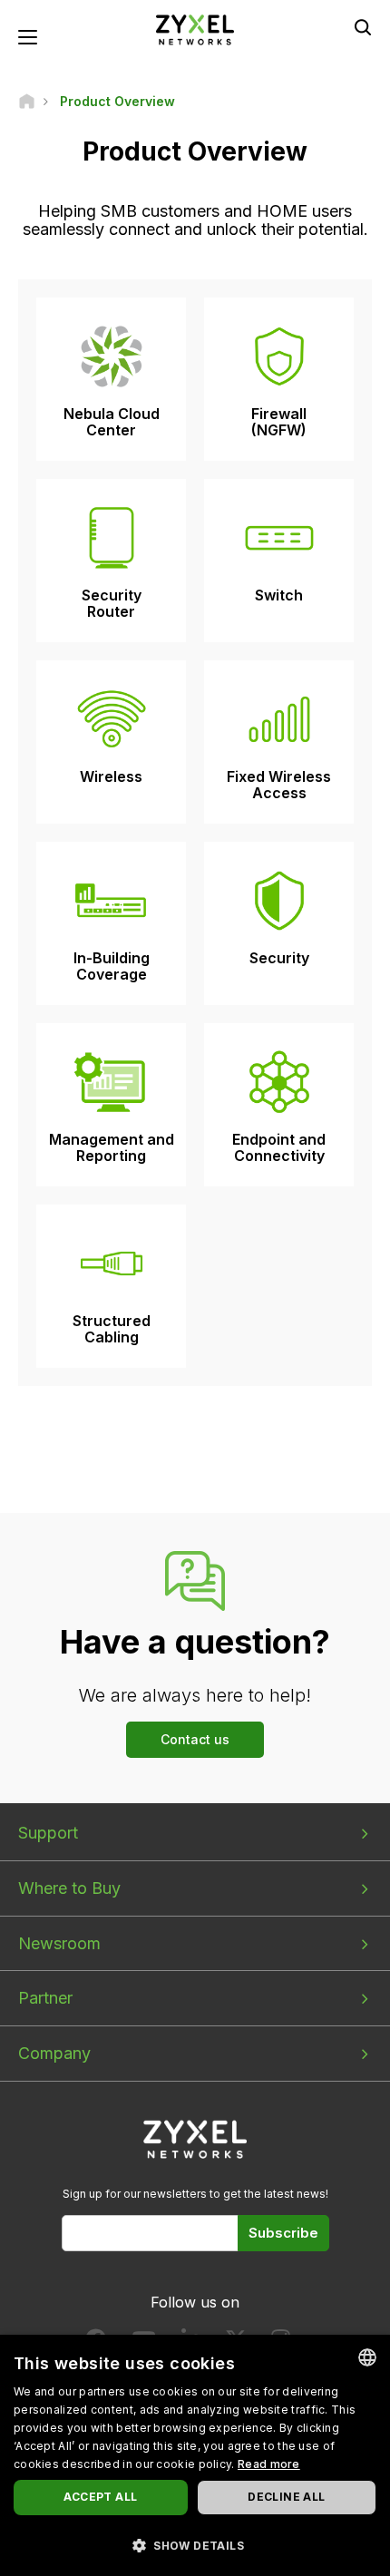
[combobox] (367, 2357)
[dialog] (195, 2455)
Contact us (195, 1739)
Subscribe (283, 2233)
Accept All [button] (100, 2497)
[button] (195, 2545)
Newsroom (59, 1943)
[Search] (363, 27)
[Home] (27, 101)
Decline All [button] (286, 2497)
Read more (269, 2464)
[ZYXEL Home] (195, 29)
